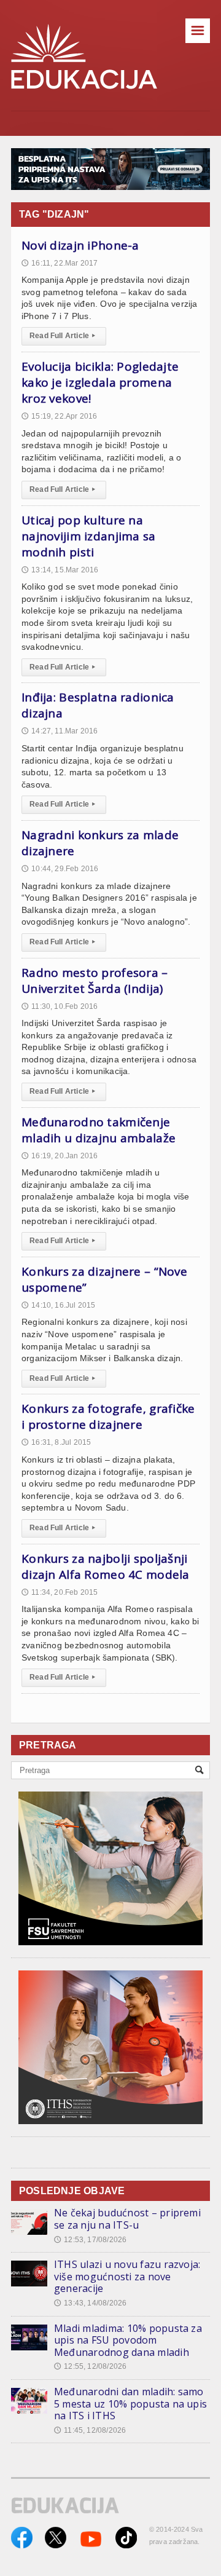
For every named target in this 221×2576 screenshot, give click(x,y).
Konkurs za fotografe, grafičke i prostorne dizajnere (108, 1416)
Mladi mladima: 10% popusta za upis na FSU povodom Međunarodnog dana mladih (128, 2340)
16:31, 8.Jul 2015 (56, 1442)
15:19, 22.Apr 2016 (59, 416)
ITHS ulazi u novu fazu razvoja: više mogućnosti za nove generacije (127, 2276)
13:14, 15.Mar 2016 (60, 570)
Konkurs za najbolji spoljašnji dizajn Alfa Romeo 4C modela (106, 1567)
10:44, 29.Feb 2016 (60, 869)
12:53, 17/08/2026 (90, 2240)
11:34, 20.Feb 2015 (60, 1592)
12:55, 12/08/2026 (90, 2366)
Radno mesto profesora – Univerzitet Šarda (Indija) (95, 981)
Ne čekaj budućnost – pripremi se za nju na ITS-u (127, 2219)
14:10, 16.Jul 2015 (58, 1305)
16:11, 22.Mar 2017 (60, 263)
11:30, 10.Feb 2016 (60, 1006)
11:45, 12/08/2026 (90, 2430)
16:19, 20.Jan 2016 (60, 1156)
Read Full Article (62, 336)
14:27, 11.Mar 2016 (60, 731)
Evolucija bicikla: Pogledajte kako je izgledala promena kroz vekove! (100, 382)
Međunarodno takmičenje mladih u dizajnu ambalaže (99, 1130)
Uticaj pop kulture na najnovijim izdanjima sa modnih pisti (89, 536)
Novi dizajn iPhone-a (80, 245)
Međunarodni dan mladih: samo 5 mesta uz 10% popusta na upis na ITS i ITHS (130, 2404)
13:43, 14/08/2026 (90, 2303)
